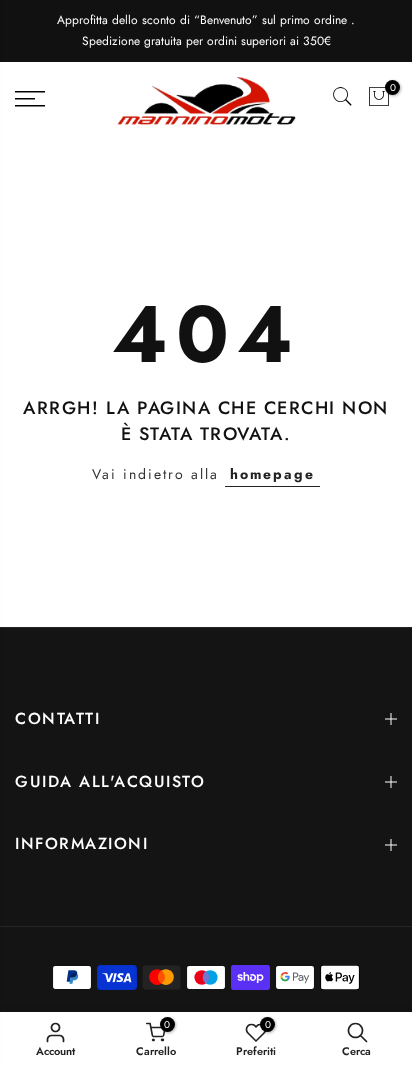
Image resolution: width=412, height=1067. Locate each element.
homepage (272, 474)
